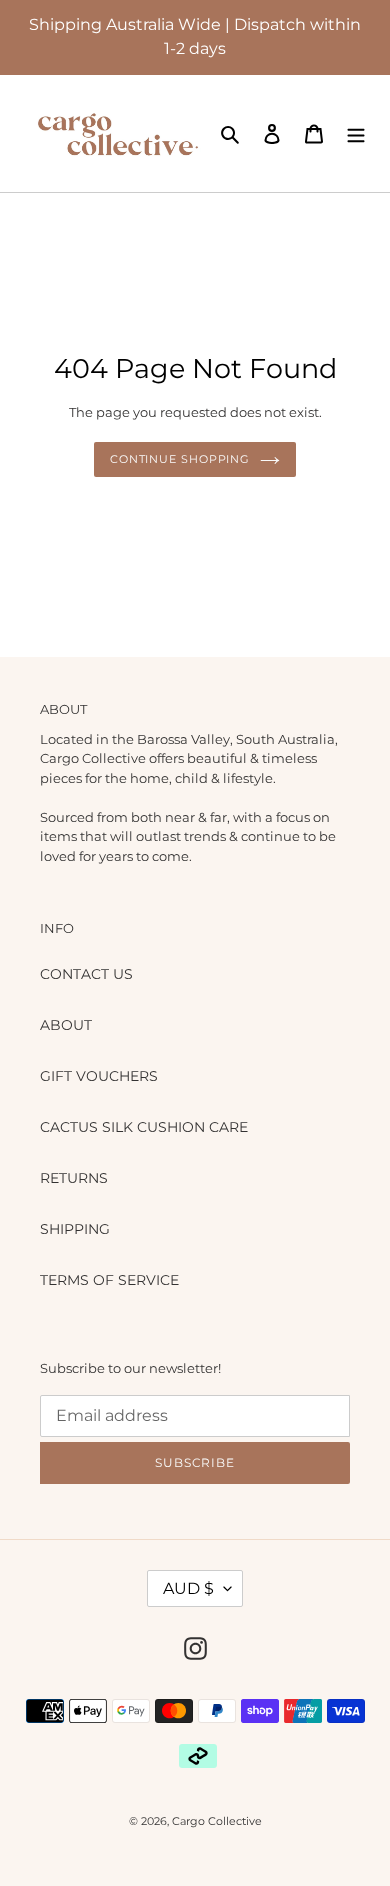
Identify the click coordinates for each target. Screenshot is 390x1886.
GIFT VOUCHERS (99, 1076)
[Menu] (356, 133)
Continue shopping (180, 459)
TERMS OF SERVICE (109, 1280)
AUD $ (188, 1588)
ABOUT (66, 1025)
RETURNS (74, 1178)
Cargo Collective (217, 1821)
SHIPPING (75, 1229)
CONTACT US (86, 974)
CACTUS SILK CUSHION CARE (144, 1127)
